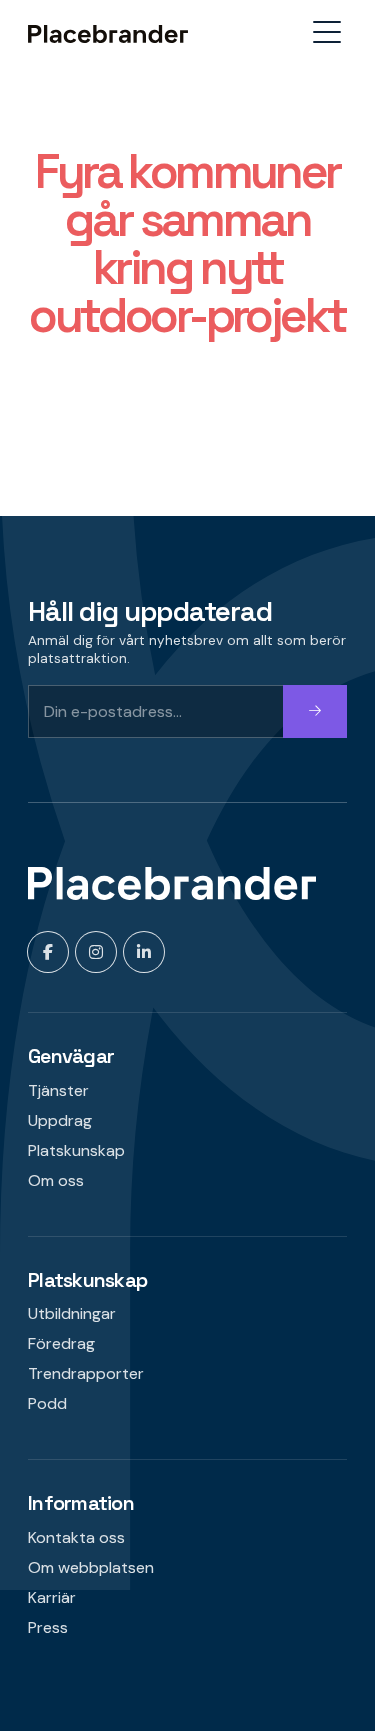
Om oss (56, 1180)
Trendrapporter (86, 1373)
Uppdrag (60, 1120)
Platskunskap (76, 1150)
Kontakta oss (76, 1537)
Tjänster (58, 1090)
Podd (47, 1403)
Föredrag (61, 1343)
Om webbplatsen (91, 1567)
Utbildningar (72, 1313)
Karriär (52, 1597)
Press (48, 1627)
